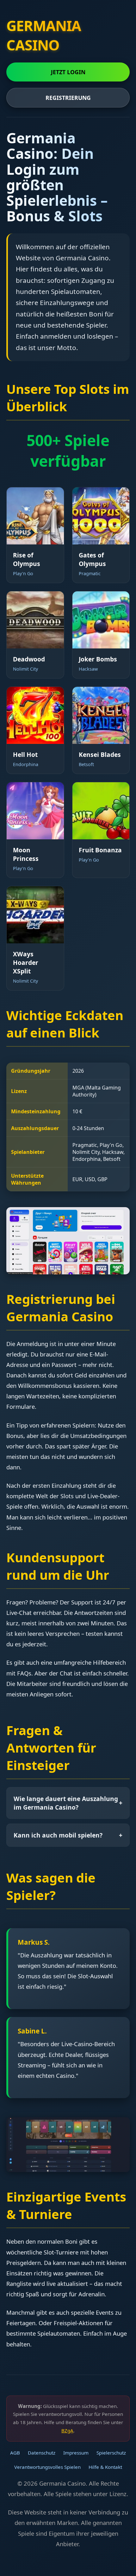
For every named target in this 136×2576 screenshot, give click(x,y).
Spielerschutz (111, 2453)
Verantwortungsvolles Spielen (47, 2467)
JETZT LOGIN (68, 72)
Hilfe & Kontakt (105, 2467)
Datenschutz (42, 2453)
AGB (15, 2453)
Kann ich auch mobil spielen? (68, 1835)
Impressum (76, 2453)
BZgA (67, 2430)
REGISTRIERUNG (68, 98)
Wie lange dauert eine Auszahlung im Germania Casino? (68, 1803)
